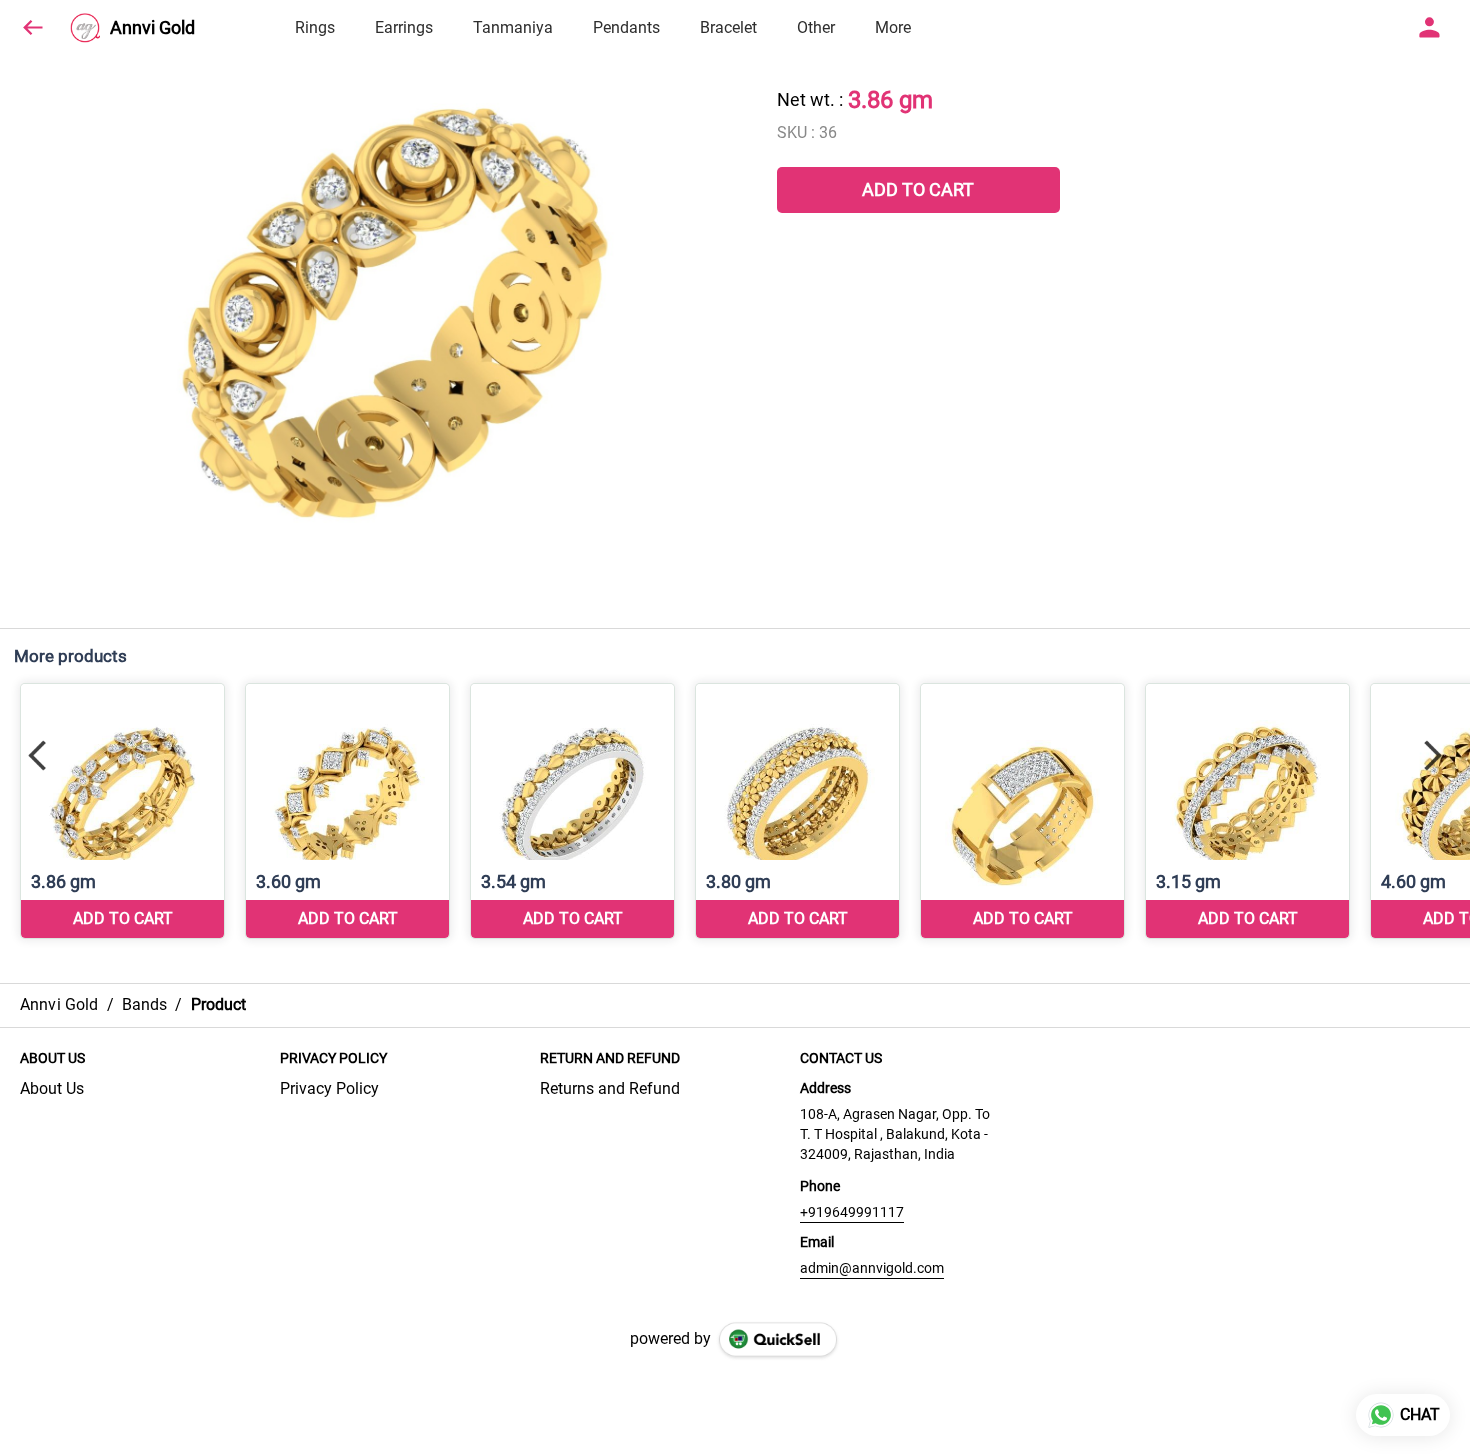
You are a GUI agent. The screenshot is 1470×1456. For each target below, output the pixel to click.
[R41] (1247, 811)
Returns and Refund (610, 1088)
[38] (347, 811)
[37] (122, 811)
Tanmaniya (513, 27)
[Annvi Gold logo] (85, 28)
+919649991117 (852, 1212)
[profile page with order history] (1430, 28)
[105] (1022, 811)
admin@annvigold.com (872, 1268)
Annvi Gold (152, 28)
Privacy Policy (329, 1088)
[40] (797, 811)
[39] (572, 811)
